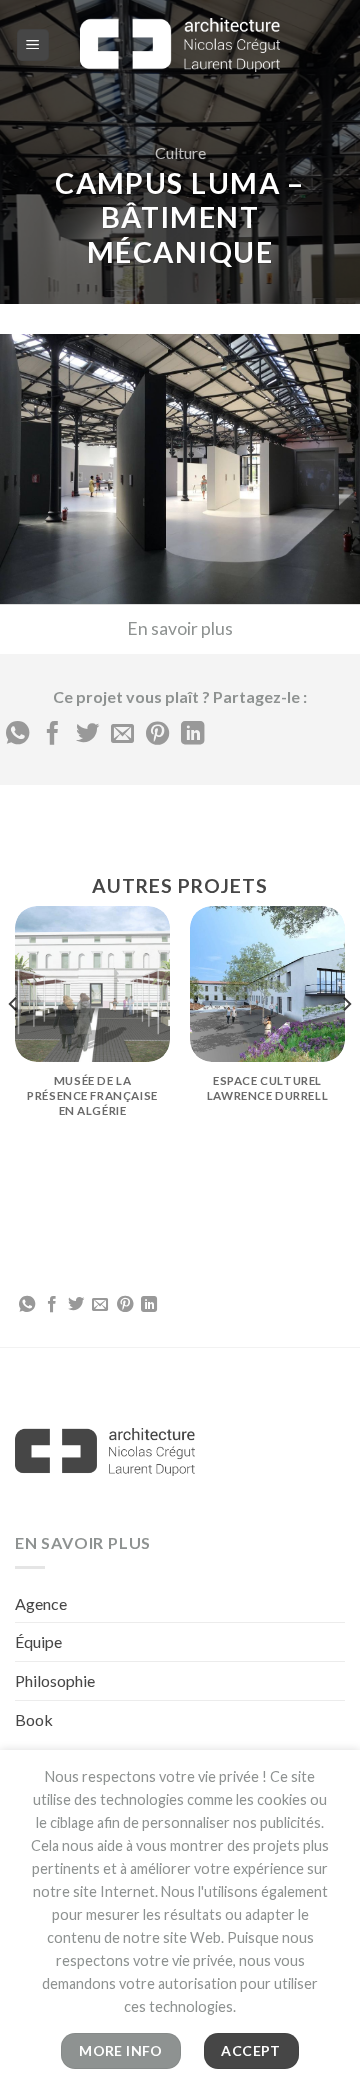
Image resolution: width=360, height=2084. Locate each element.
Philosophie (55, 1680)
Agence (41, 1603)
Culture (180, 152)
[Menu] (33, 45)
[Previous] (14, 1043)
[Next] (346, 1043)
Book (34, 1719)
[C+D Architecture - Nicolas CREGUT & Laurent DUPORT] (180, 44)
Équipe (38, 1641)
